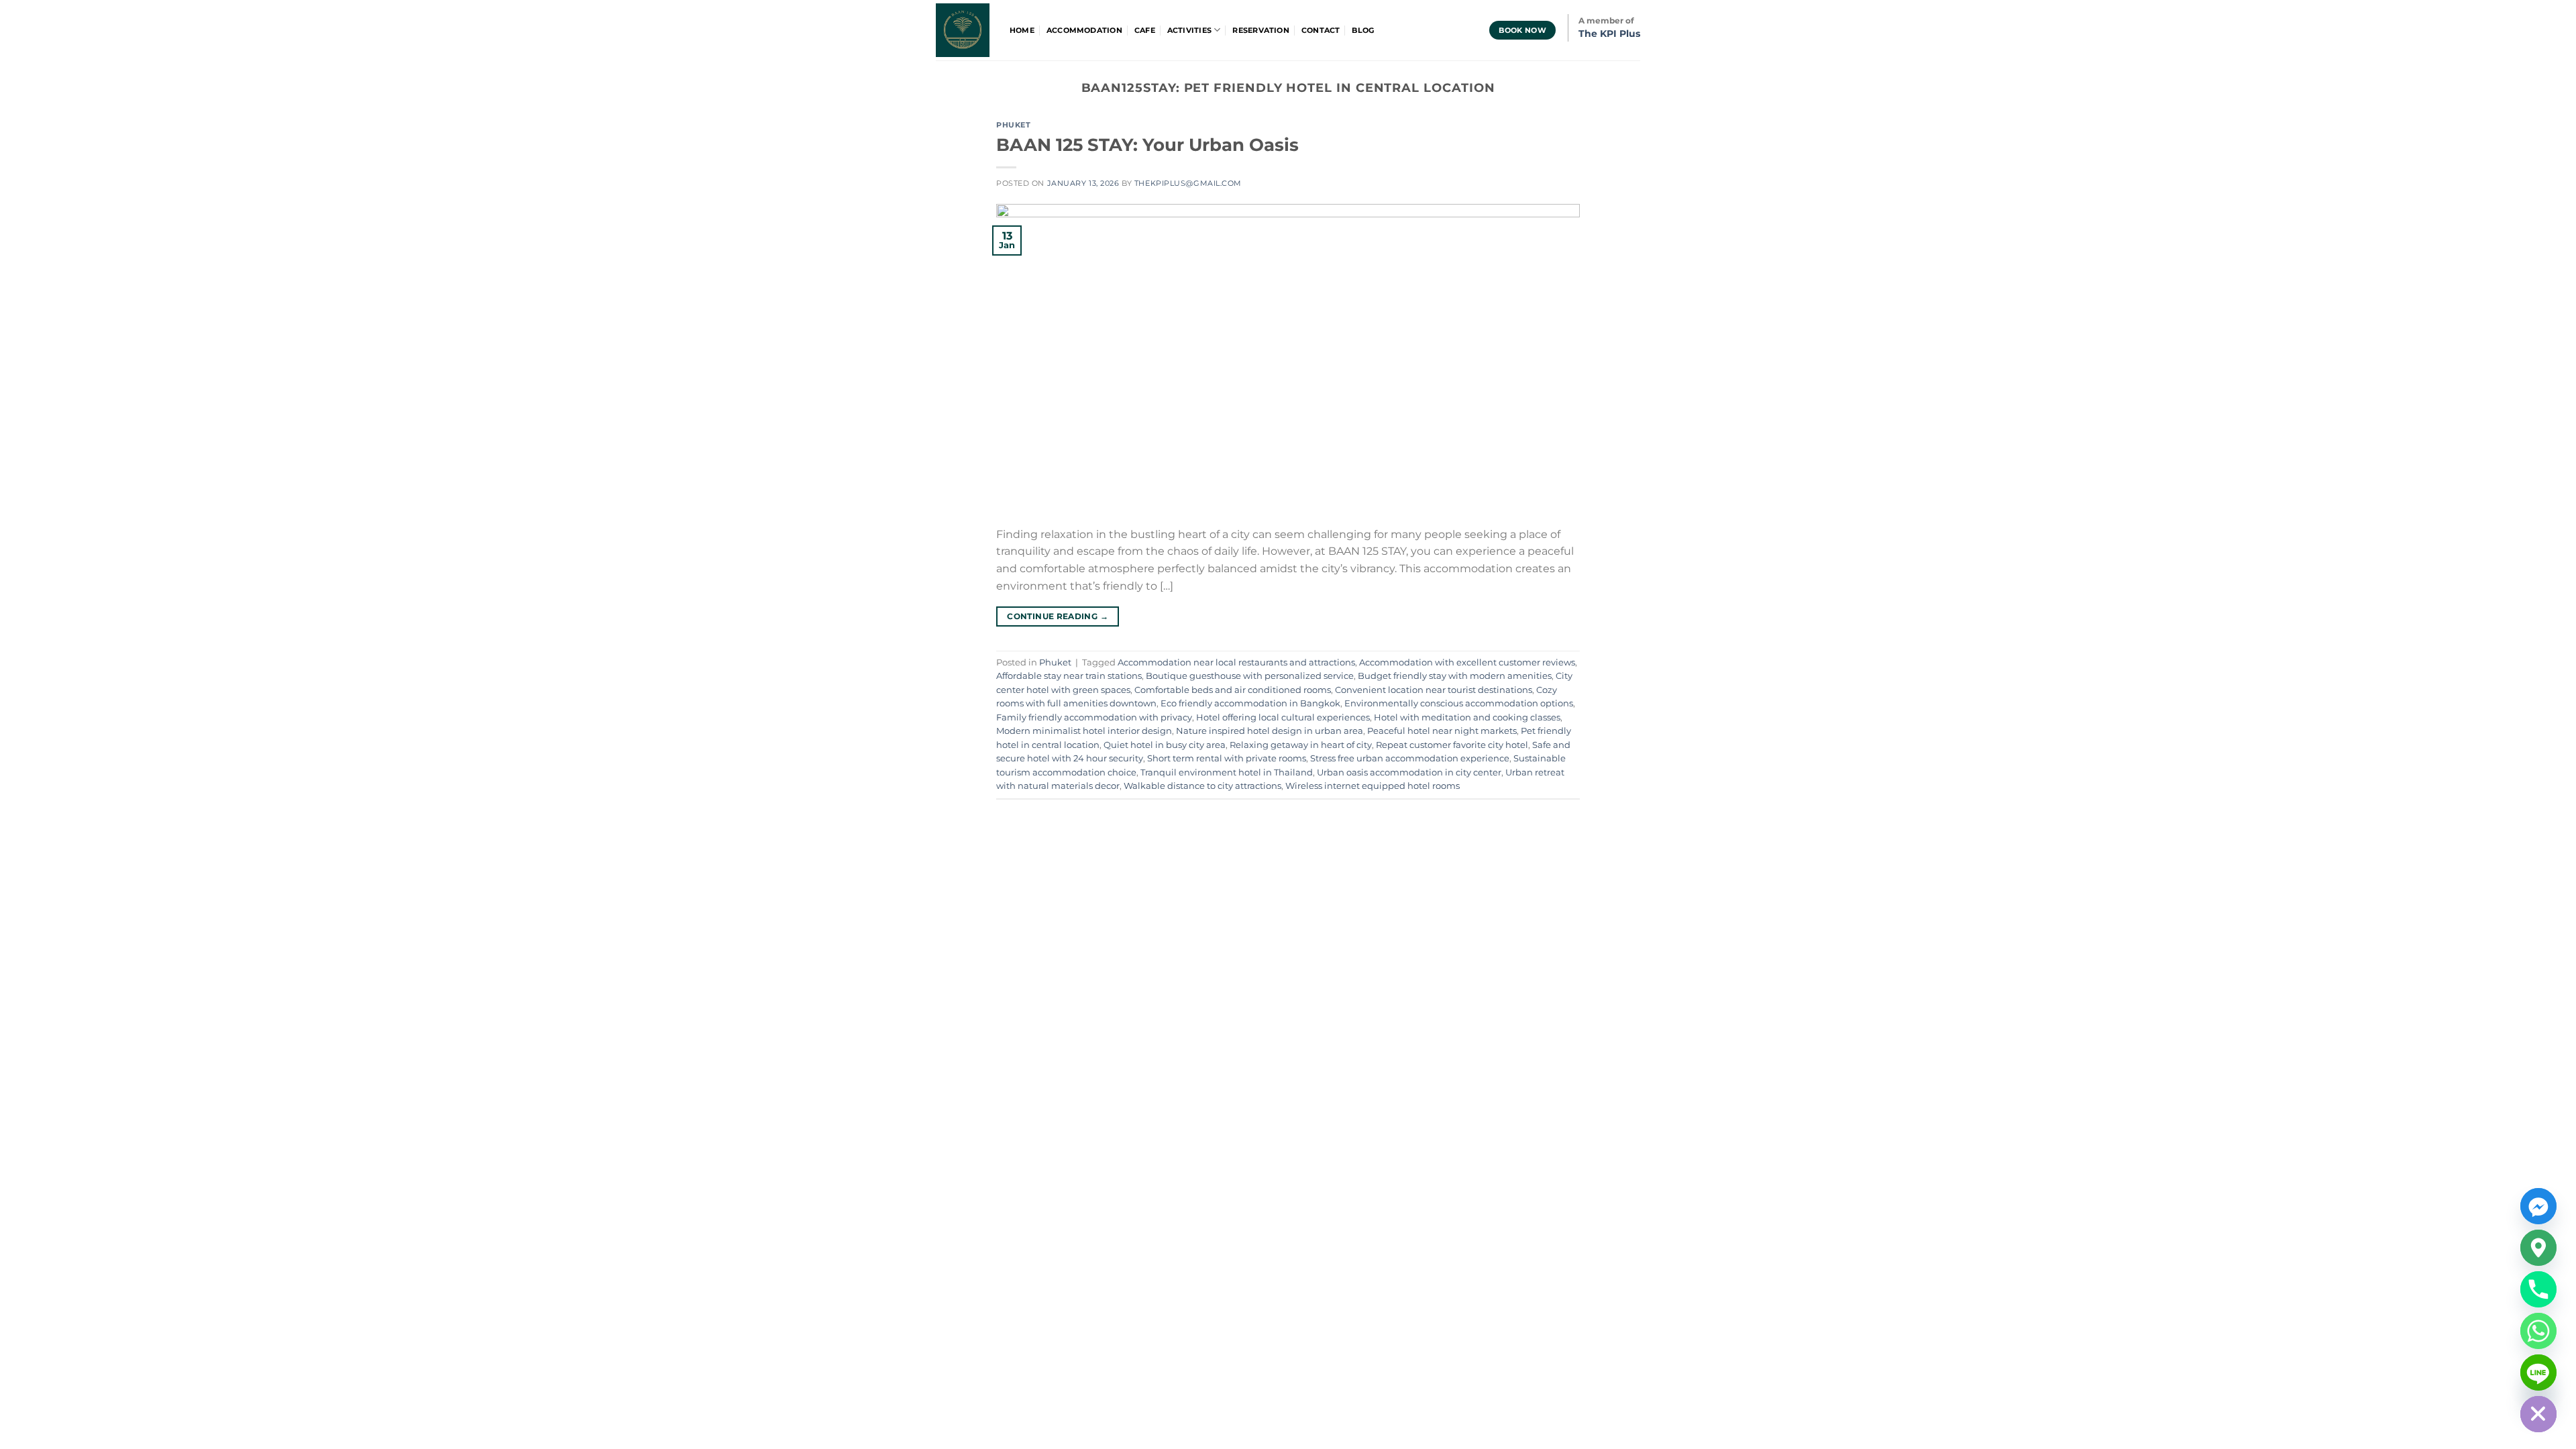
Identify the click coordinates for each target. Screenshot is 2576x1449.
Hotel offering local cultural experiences (1283, 717)
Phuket (1013, 125)
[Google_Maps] (2538, 1248)
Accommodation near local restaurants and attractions (1236, 662)
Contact (1321, 30)
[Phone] (2538, 1289)
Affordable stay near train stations (1069, 676)
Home (1022, 30)
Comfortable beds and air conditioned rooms (1233, 690)
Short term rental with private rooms (1227, 758)
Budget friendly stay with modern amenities (1455, 676)
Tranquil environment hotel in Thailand (1227, 772)
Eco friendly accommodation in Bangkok (1250, 703)
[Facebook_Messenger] (2538, 1206)
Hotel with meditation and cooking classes (1467, 717)
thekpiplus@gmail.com (1188, 183)
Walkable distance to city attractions (1202, 786)
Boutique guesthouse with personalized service (1250, 676)
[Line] (2538, 1373)
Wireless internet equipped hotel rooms (1373, 786)
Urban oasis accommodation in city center (1409, 772)
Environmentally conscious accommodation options (1459, 703)
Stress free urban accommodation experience (1410, 758)
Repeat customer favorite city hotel (1452, 745)
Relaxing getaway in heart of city (1301, 745)
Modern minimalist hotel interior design (1084, 731)
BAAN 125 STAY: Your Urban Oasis (1147, 145)
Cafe (1145, 30)
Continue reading (1058, 616)
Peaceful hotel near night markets (1442, 731)
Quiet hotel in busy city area (1165, 745)
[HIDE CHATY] (2538, 1414)
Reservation (1260, 30)
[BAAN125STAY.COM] (963, 30)
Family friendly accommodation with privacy (1094, 717)
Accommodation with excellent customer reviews (1467, 662)
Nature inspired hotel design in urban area (1270, 731)
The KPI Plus (1609, 34)
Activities (1189, 30)
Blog (1363, 30)
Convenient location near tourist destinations (1434, 690)
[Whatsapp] (2538, 1331)
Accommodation (1084, 30)
